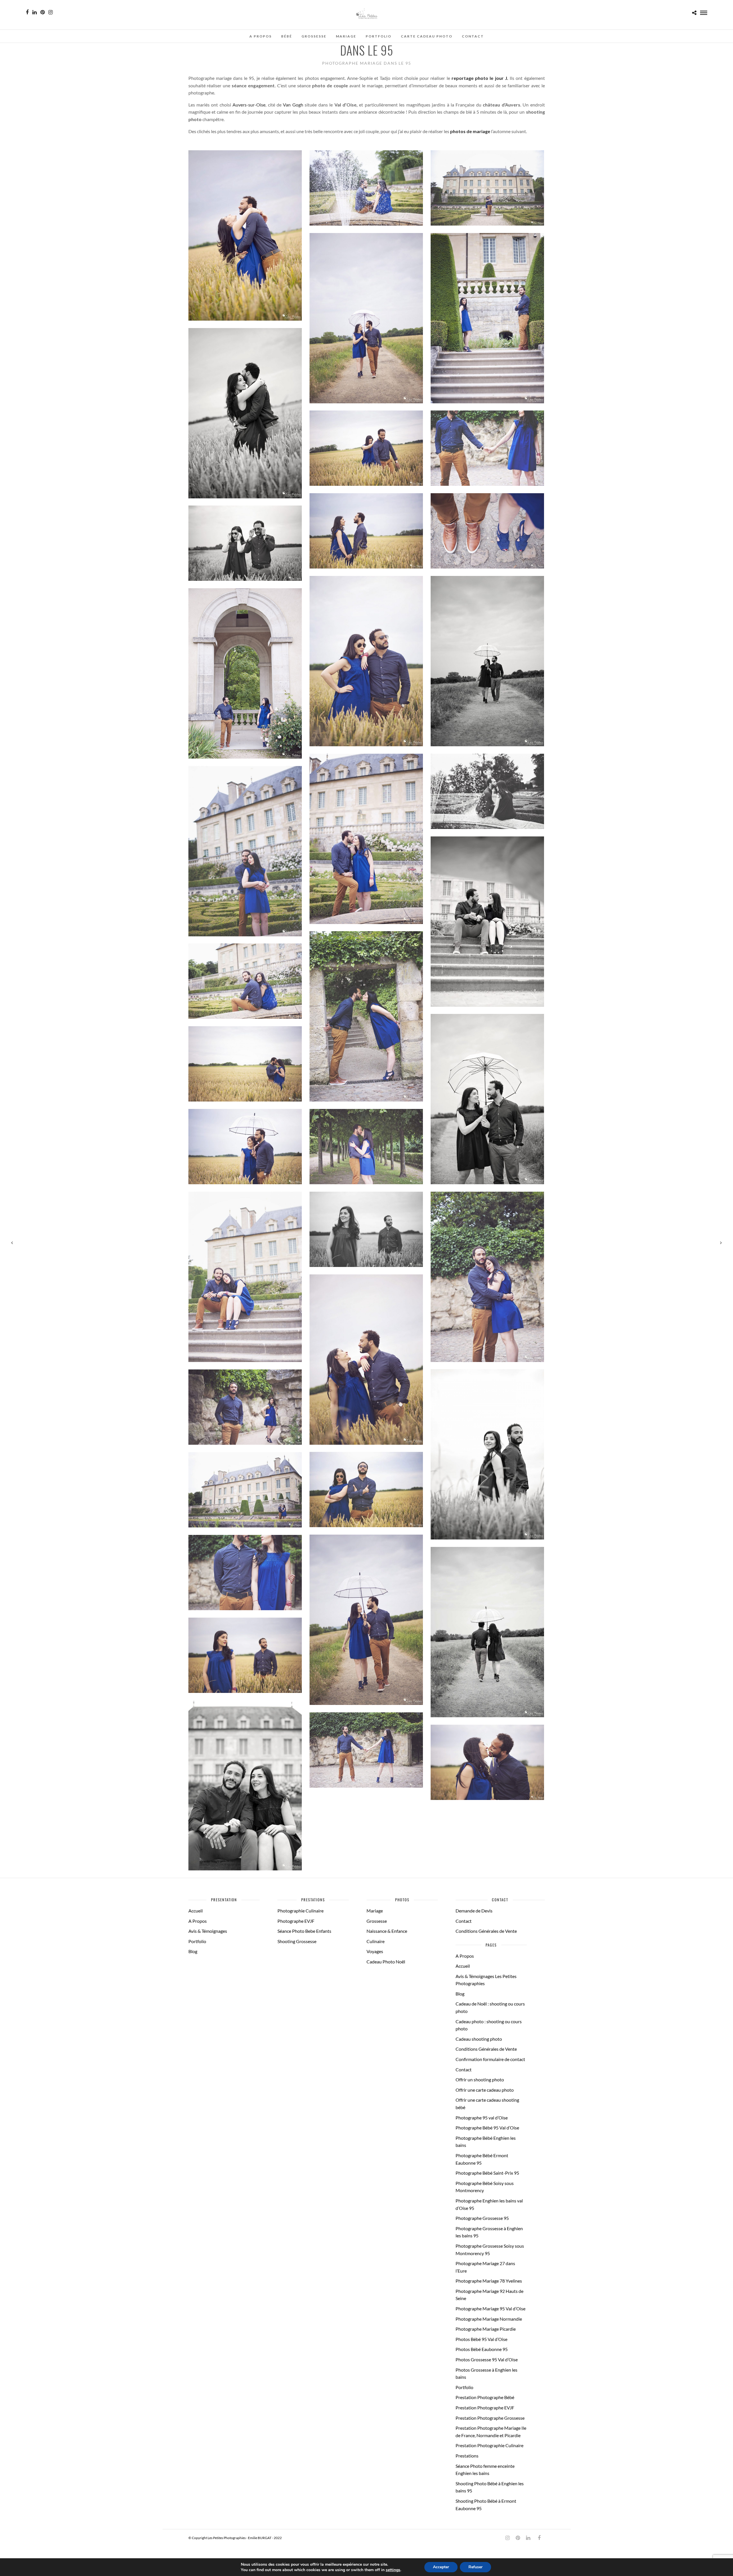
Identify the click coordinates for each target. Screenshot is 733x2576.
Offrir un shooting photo (480, 2079)
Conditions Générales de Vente (486, 1931)
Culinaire (376, 1941)
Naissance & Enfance (387, 1931)
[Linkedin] (35, 12)
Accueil (196, 1911)
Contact (473, 36)
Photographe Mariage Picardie (486, 2329)
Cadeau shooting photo (479, 2039)
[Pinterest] (43, 12)
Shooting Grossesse (297, 1941)
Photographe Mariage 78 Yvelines (489, 2281)
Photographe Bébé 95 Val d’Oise (487, 2128)
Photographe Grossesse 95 (482, 2218)
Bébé (287, 36)
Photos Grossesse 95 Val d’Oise (487, 2359)
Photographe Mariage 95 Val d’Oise (490, 2308)
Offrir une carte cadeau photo (485, 2090)
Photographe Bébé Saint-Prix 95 (487, 2173)
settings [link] (393, 2570)
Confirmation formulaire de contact (490, 2059)
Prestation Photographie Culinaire (489, 2445)
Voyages (375, 1951)
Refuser (475, 2567)
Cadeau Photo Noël (386, 1962)
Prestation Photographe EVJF (485, 2408)
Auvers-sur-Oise (249, 105)
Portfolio (379, 36)
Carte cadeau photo (427, 36)
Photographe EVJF (296, 1921)
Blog (193, 1951)
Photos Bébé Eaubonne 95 (482, 2349)
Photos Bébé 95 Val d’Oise (481, 2339)
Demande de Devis (474, 1911)
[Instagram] (51, 12)
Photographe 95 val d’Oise (482, 2118)
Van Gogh (293, 105)
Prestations (467, 2456)
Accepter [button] (441, 2567)
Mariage (346, 36)
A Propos (261, 36)
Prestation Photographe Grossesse (490, 2418)
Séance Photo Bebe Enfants (304, 1931)
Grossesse (314, 36)
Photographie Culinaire (301, 1911)
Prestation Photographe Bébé (485, 2397)
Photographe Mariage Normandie (489, 2319)
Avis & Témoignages (208, 1931)
